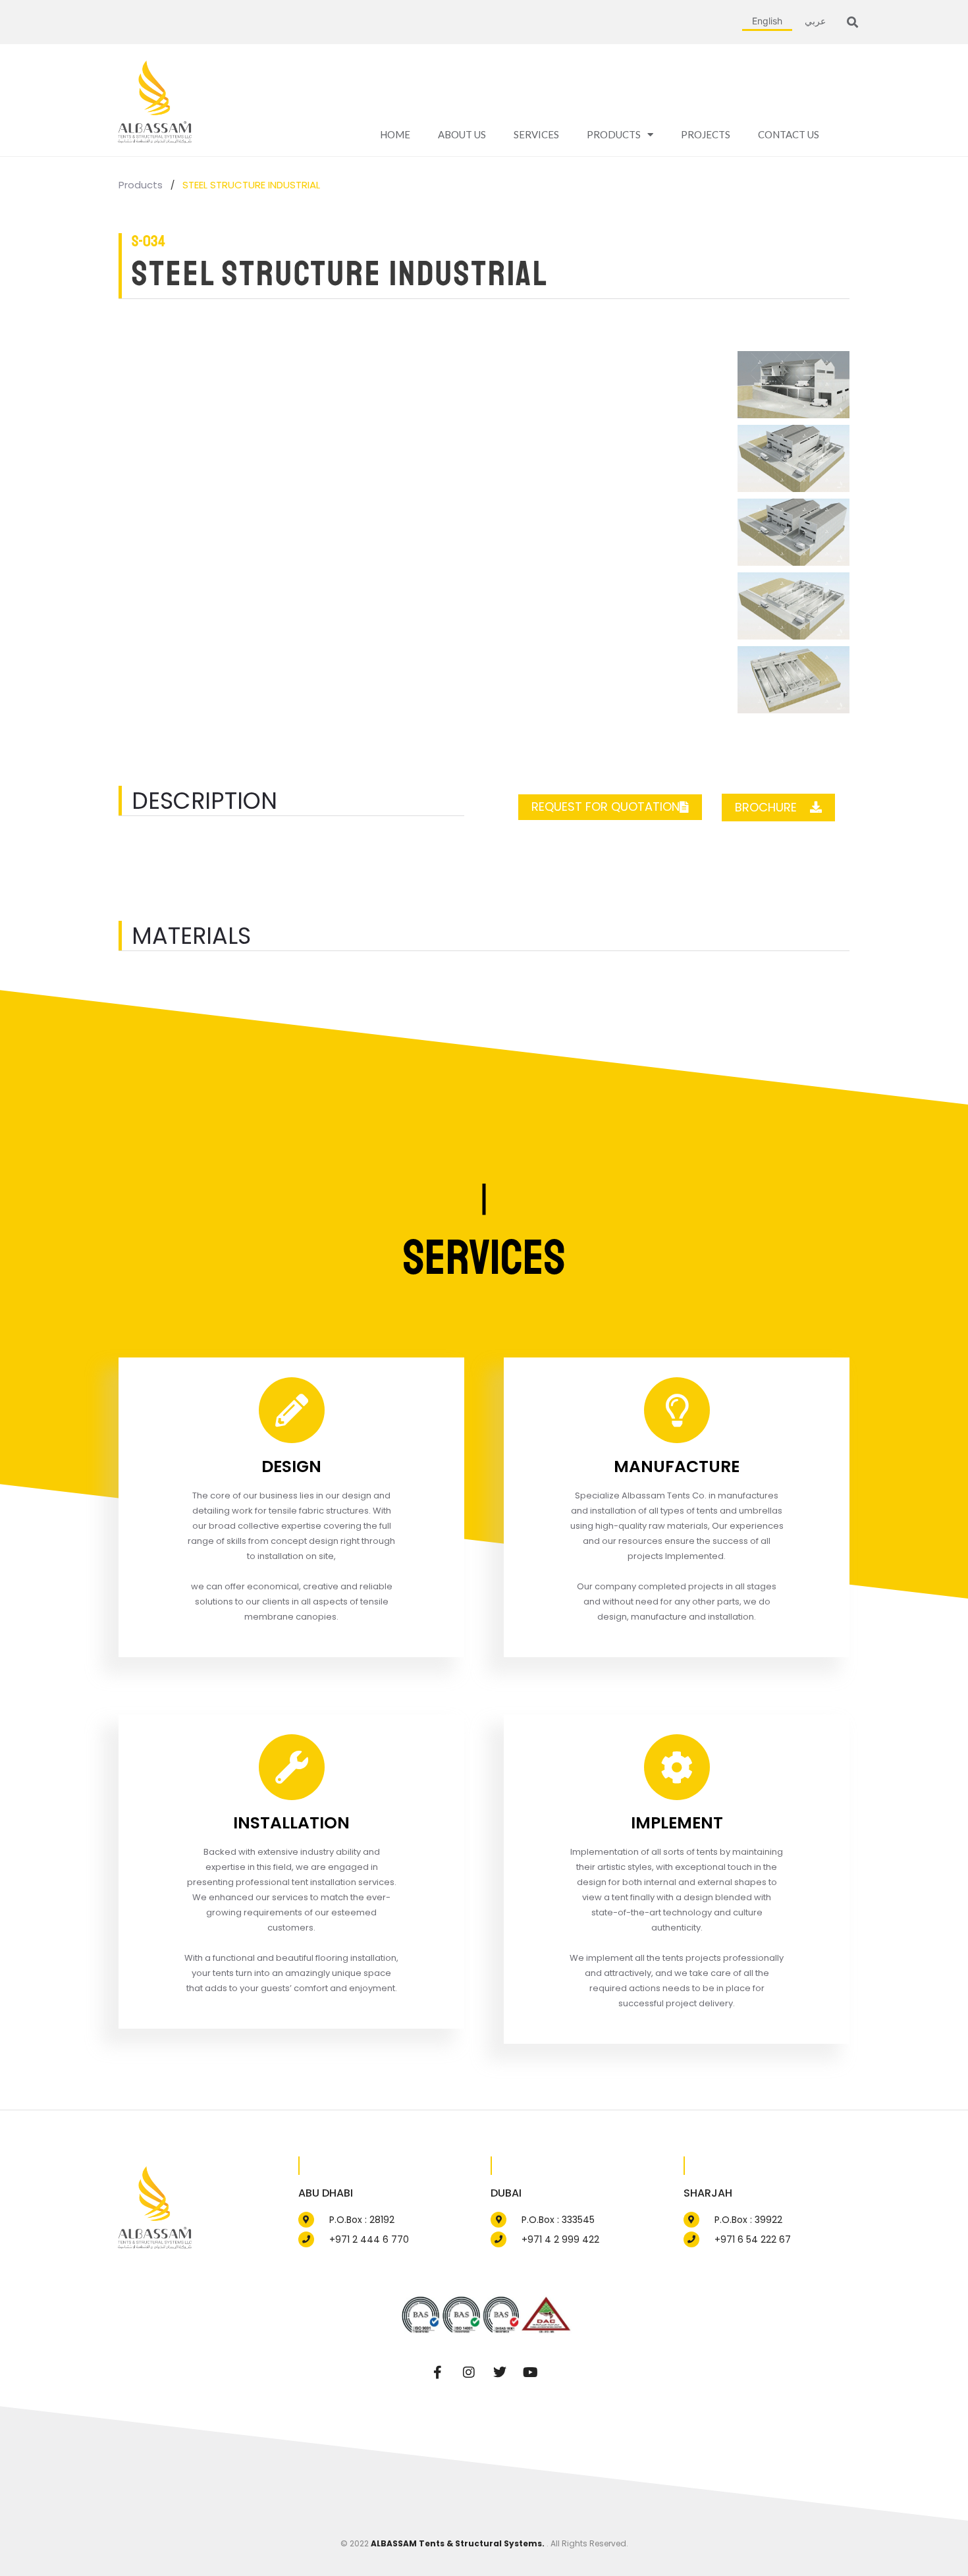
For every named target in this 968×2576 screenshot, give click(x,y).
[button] (852, 22)
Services (536, 134)
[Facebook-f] (438, 2372)
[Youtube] (531, 2372)
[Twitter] (500, 2372)
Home (395, 134)
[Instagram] (469, 2372)
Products (614, 134)
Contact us (789, 134)
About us (462, 134)
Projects (706, 134)
